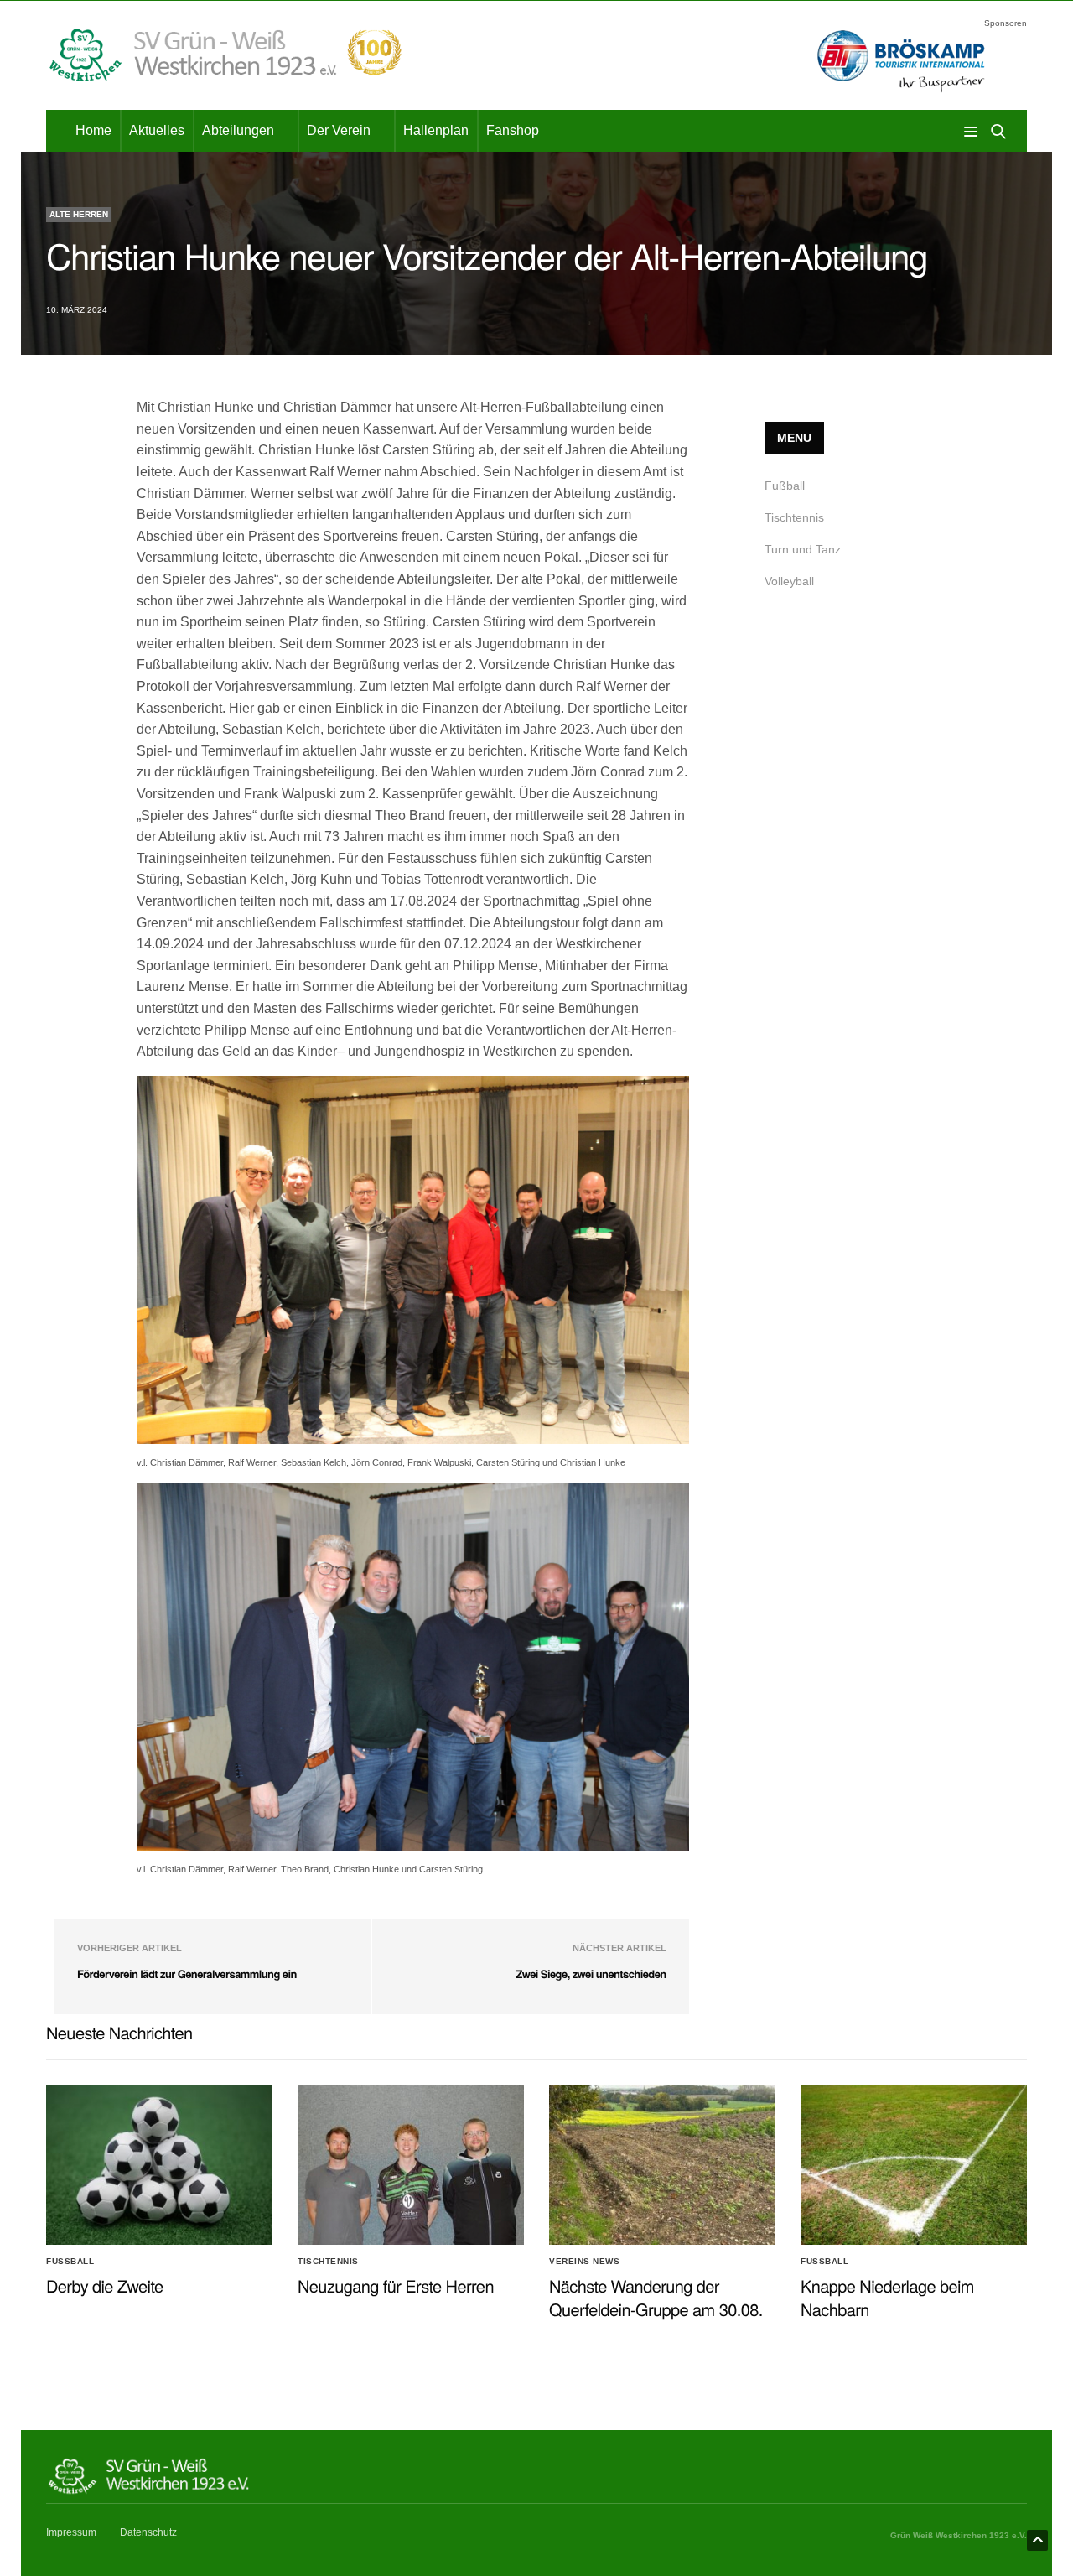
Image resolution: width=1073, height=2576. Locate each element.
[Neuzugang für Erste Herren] (411, 2165)
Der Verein (339, 130)
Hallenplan (436, 130)
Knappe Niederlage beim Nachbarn (887, 2297)
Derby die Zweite (105, 2285)
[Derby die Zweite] (159, 2165)
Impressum (71, 2532)
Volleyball (789, 581)
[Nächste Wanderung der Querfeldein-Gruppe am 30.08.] (662, 2165)
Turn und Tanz (803, 549)
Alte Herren (79, 214)
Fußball (785, 486)
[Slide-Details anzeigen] (901, 62)
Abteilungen (238, 130)
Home (93, 130)
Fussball (70, 2262)
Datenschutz (148, 2532)
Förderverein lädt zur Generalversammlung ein (187, 1974)
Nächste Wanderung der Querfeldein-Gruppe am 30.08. (656, 2297)
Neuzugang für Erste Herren (396, 2285)
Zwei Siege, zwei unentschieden (591, 1974)
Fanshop (513, 130)
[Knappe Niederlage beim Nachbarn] (914, 2165)
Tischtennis (794, 517)
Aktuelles (157, 130)
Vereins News (584, 2262)
